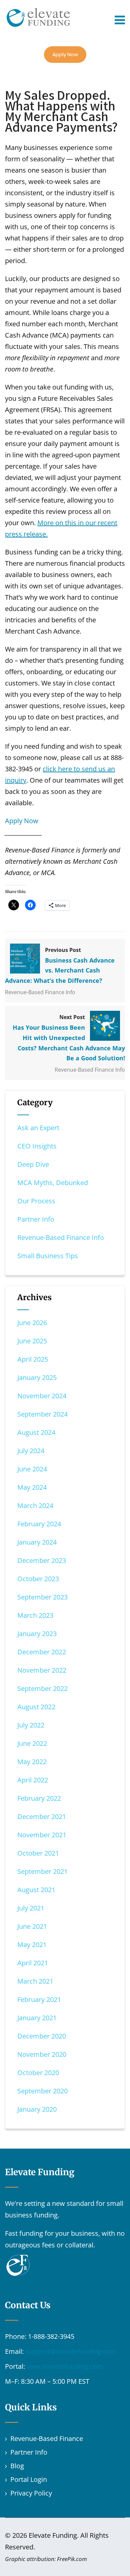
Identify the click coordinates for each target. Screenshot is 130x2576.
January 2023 (37, 1634)
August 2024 (36, 1432)
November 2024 (42, 1396)
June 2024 (32, 1469)
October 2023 (38, 1579)
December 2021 (42, 1817)
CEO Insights (37, 1146)
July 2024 (31, 1451)
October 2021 (38, 1853)
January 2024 (37, 1542)
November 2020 (42, 2054)
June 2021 (32, 1926)
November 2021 (42, 1835)
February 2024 (39, 1524)
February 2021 (39, 1999)
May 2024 (32, 1487)
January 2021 (37, 2018)
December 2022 (42, 1652)
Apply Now (65, 54)
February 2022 (39, 1798)
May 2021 (32, 1945)
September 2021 (42, 1871)
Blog (17, 2466)
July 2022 (31, 1725)
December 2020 (42, 2036)
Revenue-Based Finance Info (40, 992)
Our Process (36, 1201)
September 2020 (42, 2091)
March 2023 (35, 1615)
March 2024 (35, 1506)
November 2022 (42, 1670)
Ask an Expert (38, 1128)
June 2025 (32, 1341)
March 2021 (35, 1981)
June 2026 (32, 1323)
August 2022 (36, 1707)
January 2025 (37, 1377)
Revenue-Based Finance (47, 2438)
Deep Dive (33, 1164)
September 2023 (42, 1597)
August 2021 (36, 1890)
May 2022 (32, 1762)
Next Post (69, 1038)
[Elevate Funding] (38, 14)
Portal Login (29, 2479)
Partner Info (36, 1219)
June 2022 (32, 1743)
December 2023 (42, 1560)
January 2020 (37, 2109)
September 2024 (42, 1414)
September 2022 (42, 1688)
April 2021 (33, 1963)
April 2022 (33, 1780)
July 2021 (31, 1908)
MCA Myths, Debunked (53, 1183)
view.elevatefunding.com (65, 2366)
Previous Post (60, 966)
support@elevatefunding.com (71, 2351)
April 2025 (33, 1359)
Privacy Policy (31, 2493)
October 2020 (38, 2073)
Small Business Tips (48, 1256)
